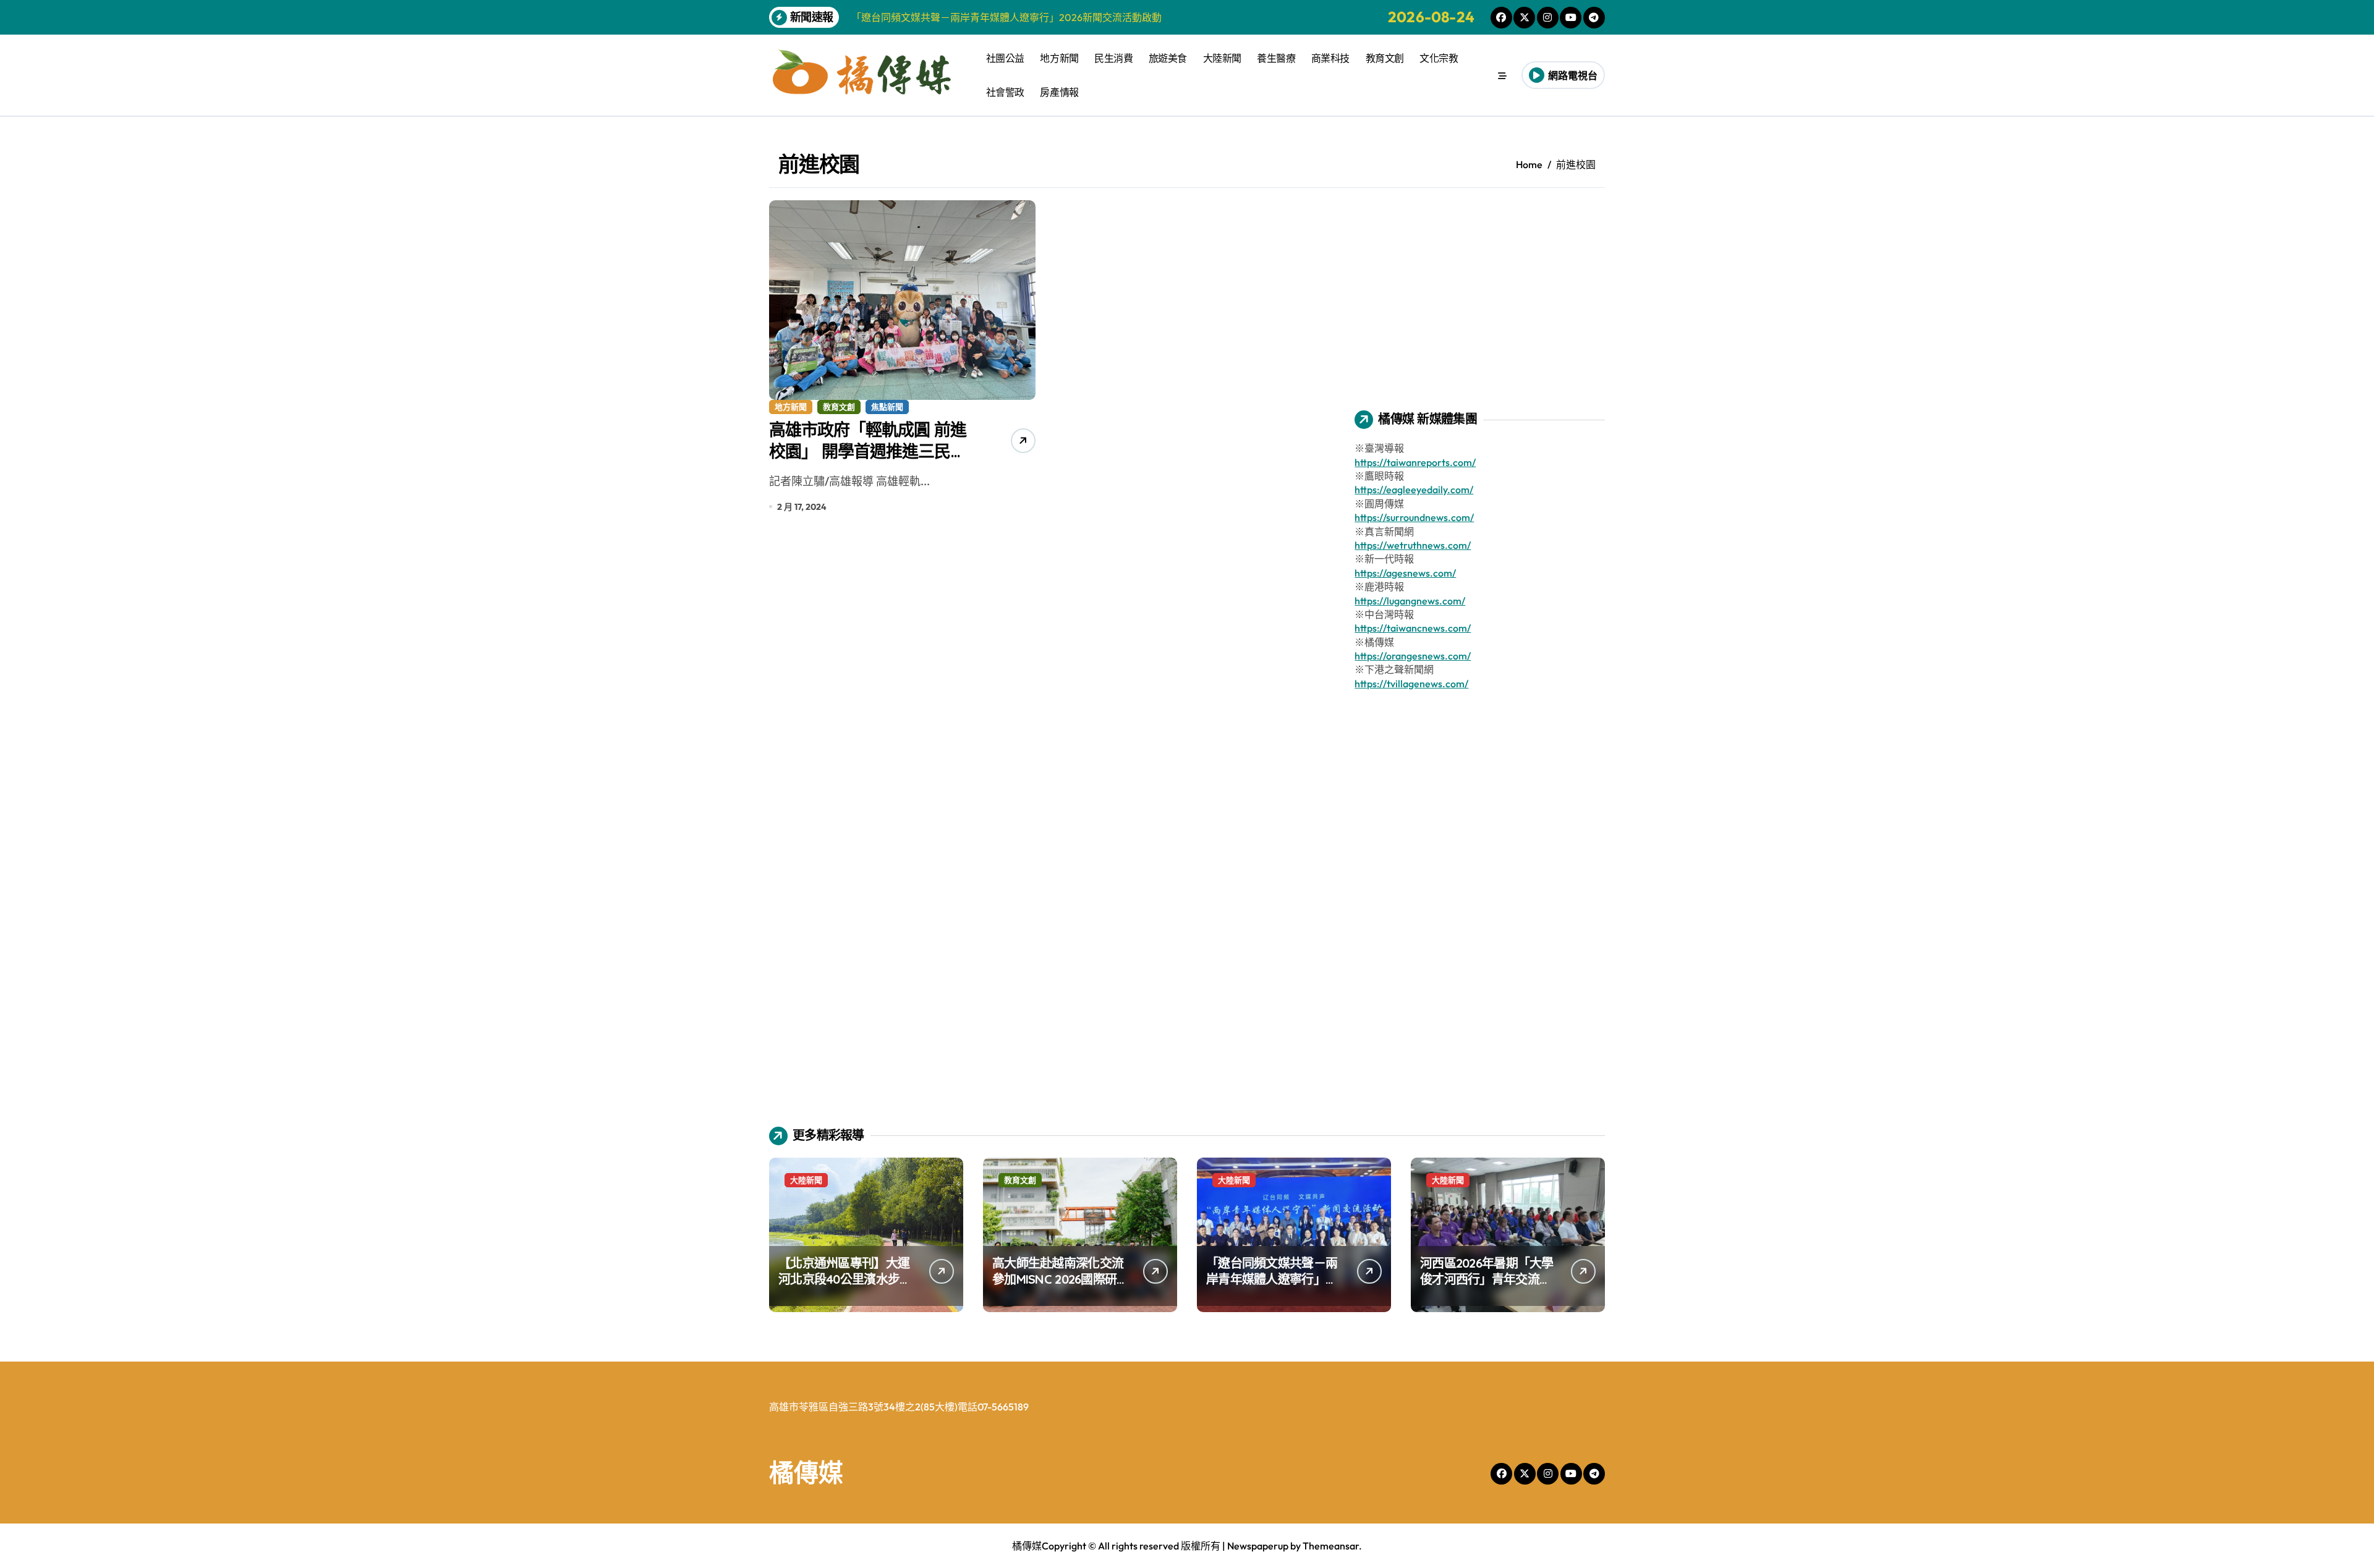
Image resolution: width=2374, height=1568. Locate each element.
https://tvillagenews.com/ (1411, 684)
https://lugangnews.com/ (1410, 601)
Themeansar (1331, 1546)
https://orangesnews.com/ (1413, 656)
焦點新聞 (887, 407)
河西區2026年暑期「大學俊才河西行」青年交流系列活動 (1487, 1279)
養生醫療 (1276, 58)
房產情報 (1059, 92)
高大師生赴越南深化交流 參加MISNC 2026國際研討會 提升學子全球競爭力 (1060, 1279)
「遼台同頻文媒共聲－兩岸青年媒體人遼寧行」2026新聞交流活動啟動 (1272, 1279)
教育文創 (1385, 58)
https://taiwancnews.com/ (1413, 628)
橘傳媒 (806, 1472)
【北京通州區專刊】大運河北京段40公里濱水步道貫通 (845, 1279)
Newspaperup (1258, 1546)
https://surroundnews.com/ (1414, 517)
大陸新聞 (1222, 58)
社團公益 (1005, 58)
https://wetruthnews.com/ (1413, 545)
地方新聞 (1059, 58)
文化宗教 (1439, 58)
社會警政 (1005, 92)
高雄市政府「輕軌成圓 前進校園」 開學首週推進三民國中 (868, 451)
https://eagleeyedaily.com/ (1414, 489)
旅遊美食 (1168, 58)
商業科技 (1330, 58)
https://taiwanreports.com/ (1415, 462)
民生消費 (1113, 58)
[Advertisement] (1482, 287)
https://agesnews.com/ (1405, 573)
